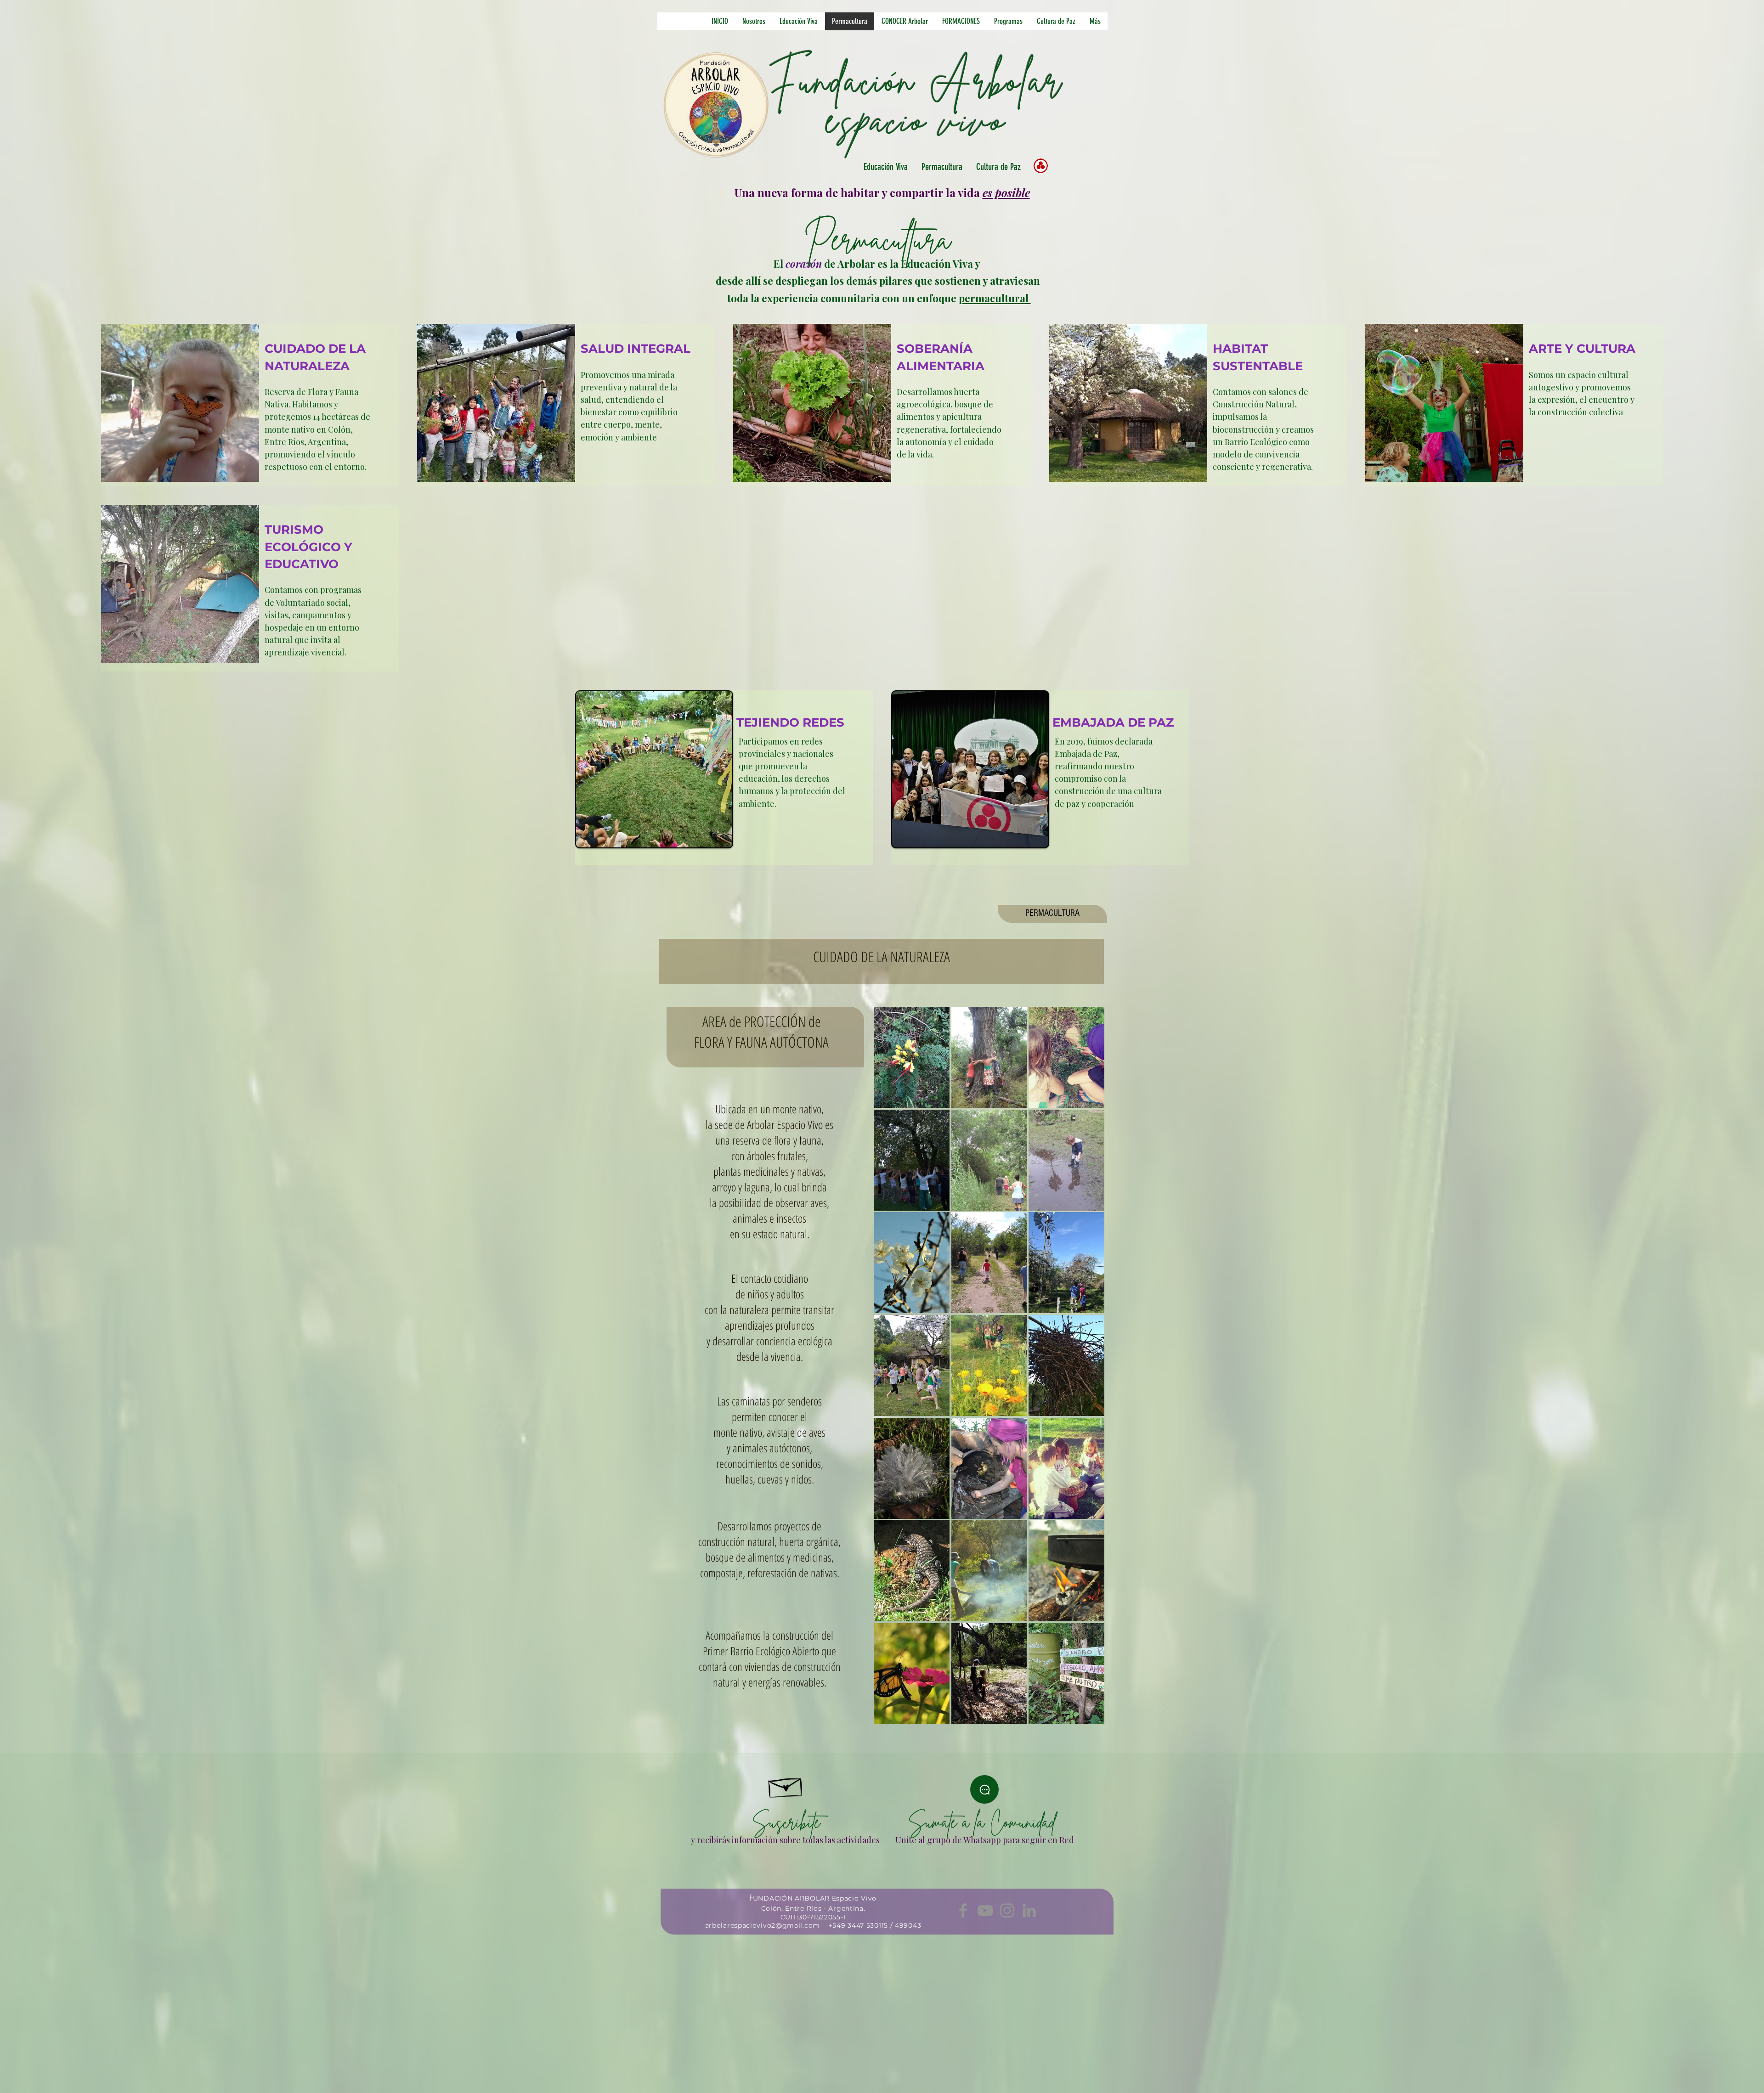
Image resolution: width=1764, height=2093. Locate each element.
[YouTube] (985, 1910)
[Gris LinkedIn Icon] (1029, 1910)
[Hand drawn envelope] (786, 1785)
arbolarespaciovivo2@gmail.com (763, 1925)
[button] (798, 21)
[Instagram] (1007, 1910)
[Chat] (984, 1789)
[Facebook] (963, 1910)
